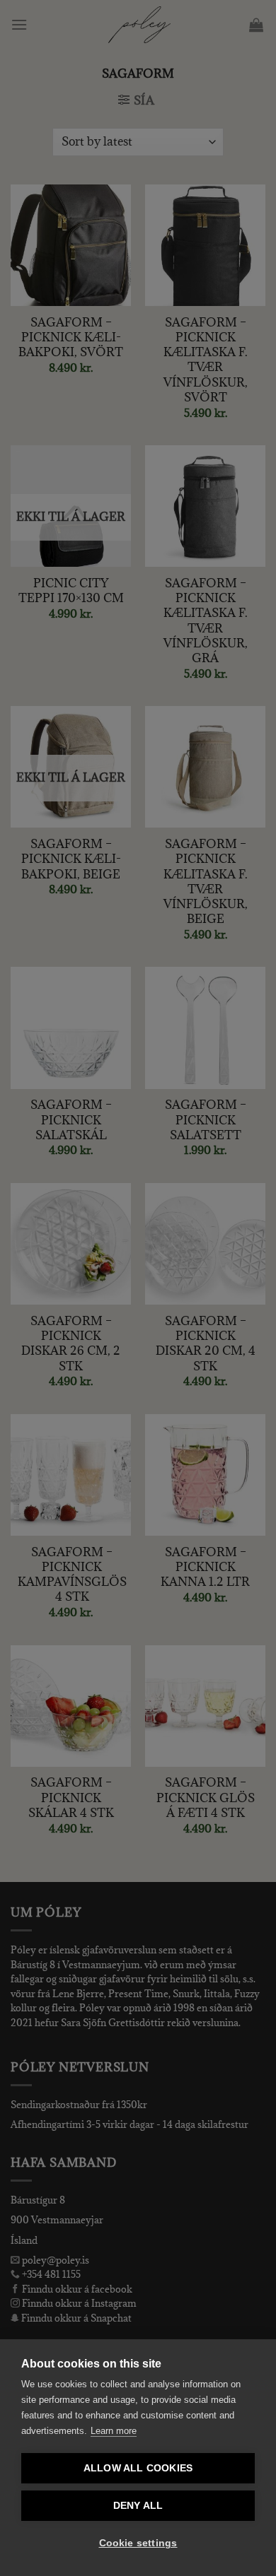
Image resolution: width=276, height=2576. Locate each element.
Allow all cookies (138, 2468)
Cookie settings (138, 2543)
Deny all (138, 2506)
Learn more (114, 2431)
